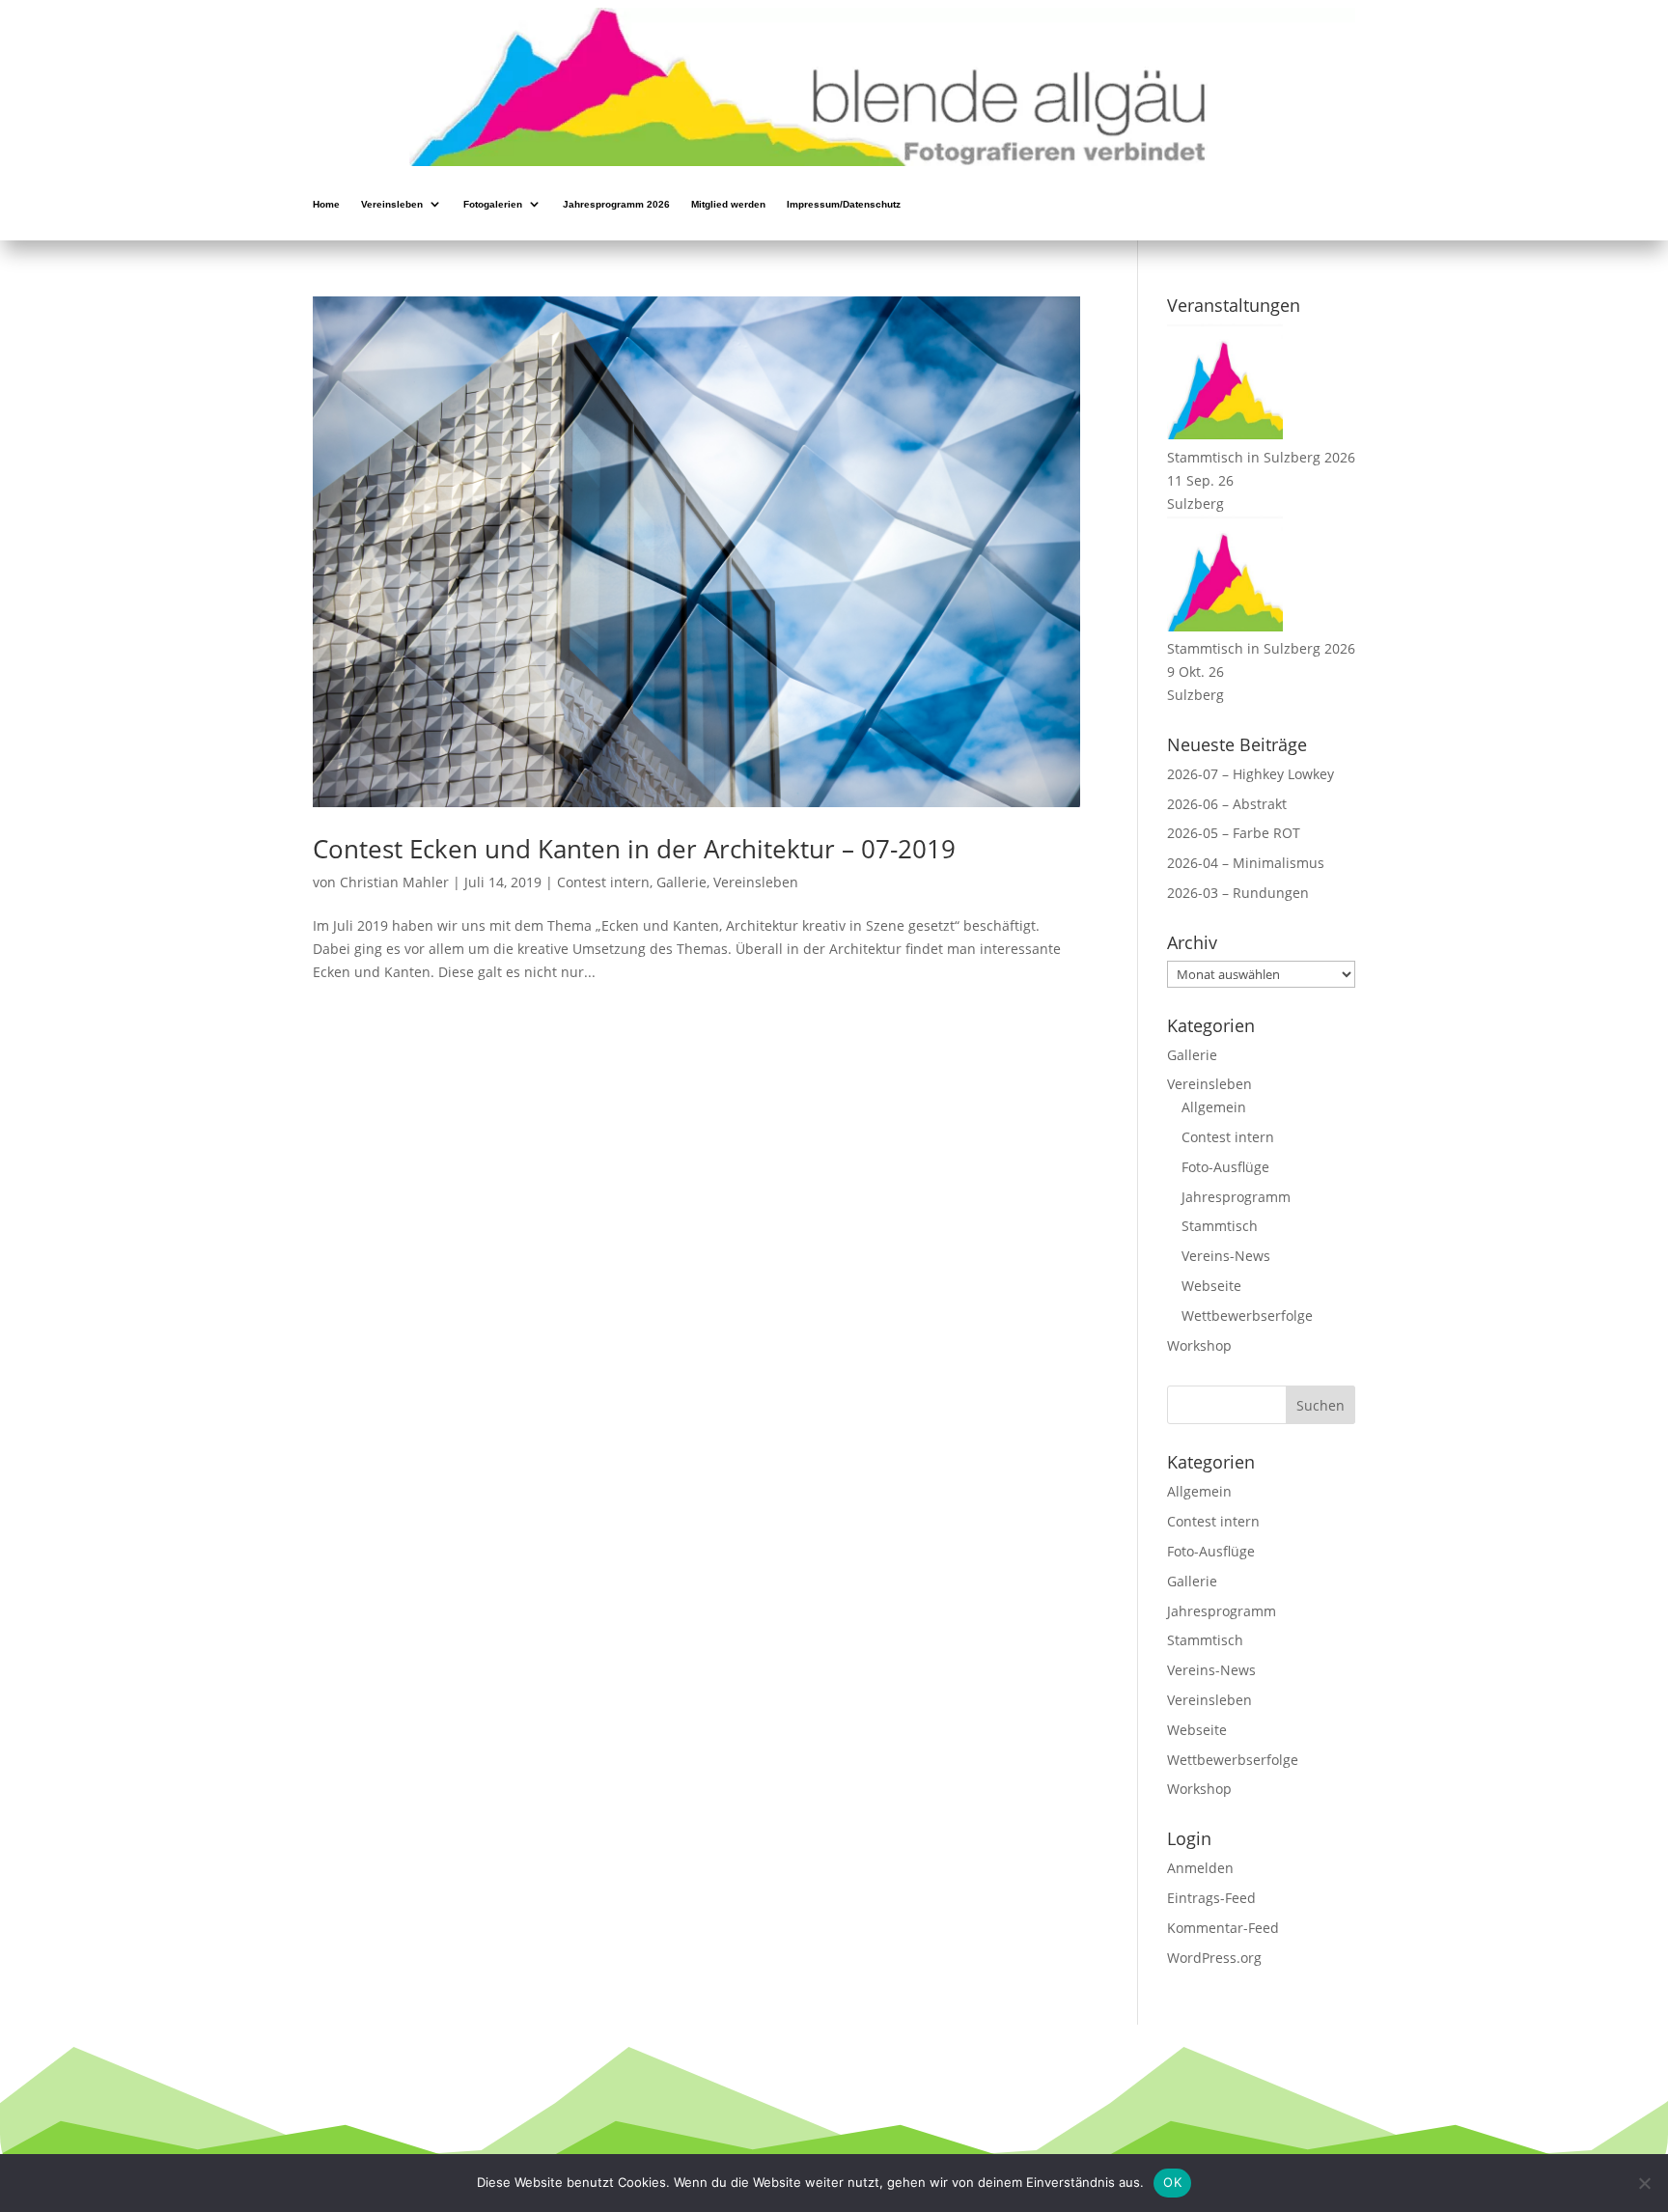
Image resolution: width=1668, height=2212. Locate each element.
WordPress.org (1214, 1958)
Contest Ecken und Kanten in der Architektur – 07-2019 (634, 849)
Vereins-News (1226, 1256)
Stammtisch (1220, 1226)
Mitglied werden (728, 206)
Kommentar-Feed (1223, 1928)
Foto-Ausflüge (1225, 1167)
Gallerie (681, 882)
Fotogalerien (493, 206)
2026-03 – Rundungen (1238, 893)
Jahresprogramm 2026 (616, 206)
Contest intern (603, 882)
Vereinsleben (392, 206)
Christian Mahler (394, 882)
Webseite (1211, 1286)
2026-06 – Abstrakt (1227, 804)
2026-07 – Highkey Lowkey (1251, 774)
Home (326, 206)
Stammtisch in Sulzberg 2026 (1261, 457)
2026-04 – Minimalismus (1246, 863)
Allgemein (1214, 1107)
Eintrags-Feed (1211, 1898)
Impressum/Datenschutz (844, 206)
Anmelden (1200, 1868)
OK (1172, 2182)
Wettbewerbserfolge (1247, 1316)
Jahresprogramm (1236, 1197)
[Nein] (1644, 2183)
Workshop (1199, 1345)
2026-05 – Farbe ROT (1234, 833)
